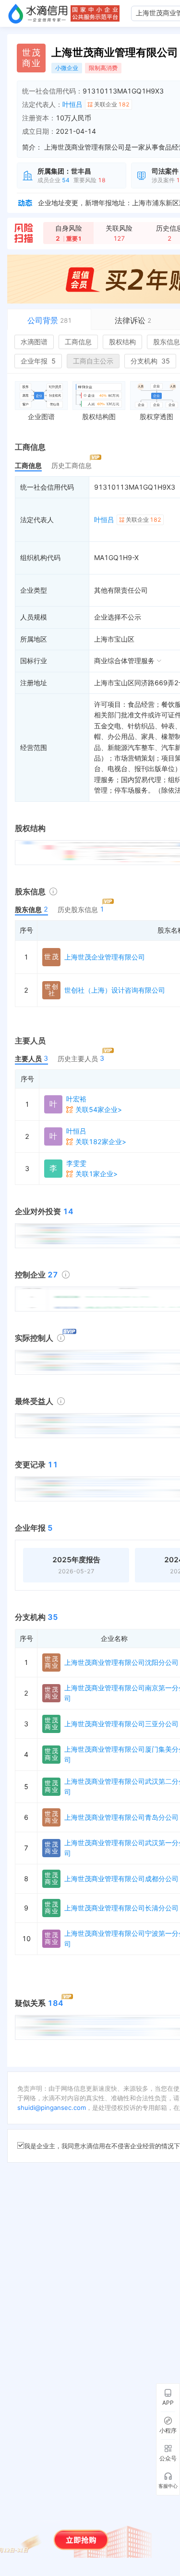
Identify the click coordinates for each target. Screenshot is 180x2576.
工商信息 (78, 342)
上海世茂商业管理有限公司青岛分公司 (121, 1817)
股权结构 (122, 342)
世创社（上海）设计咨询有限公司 (115, 990)
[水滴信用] (38, 13)
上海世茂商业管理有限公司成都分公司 (121, 1879)
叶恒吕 (72, 104)
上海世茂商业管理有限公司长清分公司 (121, 1908)
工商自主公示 (93, 361)
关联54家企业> (99, 1109)
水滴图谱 (34, 342)
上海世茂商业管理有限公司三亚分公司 (121, 1724)
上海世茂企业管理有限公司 (105, 957)
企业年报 (38, 361)
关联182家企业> (101, 1142)
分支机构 (150, 361)
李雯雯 (76, 1163)
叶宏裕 (76, 1099)
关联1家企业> (96, 1174)
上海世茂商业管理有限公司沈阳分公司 (121, 1662)
